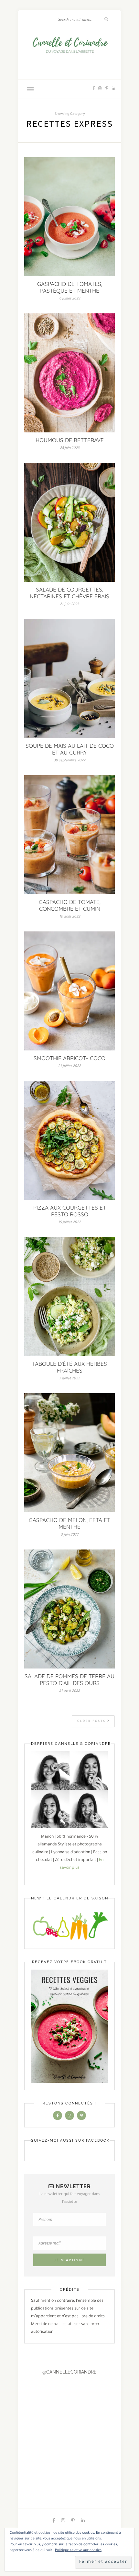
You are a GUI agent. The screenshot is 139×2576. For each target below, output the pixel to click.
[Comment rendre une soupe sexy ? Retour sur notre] (54, 2417)
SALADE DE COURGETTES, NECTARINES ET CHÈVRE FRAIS (69, 593)
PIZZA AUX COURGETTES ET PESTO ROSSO (70, 1211)
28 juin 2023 (70, 448)
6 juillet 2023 (70, 299)
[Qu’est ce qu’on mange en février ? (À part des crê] (72, 2417)
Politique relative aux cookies (78, 2550)
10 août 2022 (70, 917)
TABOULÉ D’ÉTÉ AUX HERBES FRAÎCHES (69, 1367)
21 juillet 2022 (69, 1066)
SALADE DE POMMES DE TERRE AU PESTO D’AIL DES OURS (69, 1679)
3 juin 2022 (70, 1535)
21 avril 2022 (69, 1691)
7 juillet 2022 (69, 1379)
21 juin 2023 (69, 604)
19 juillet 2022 (69, 1223)
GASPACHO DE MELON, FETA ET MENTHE (69, 1523)
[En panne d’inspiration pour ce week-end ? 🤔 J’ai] (20, 2417)
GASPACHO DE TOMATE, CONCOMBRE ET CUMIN (70, 905)
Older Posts (92, 1722)
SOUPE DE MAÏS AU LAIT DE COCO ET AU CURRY (70, 749)
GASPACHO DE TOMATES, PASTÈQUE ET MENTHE (70, 287)
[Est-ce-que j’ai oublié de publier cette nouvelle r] (37, 2417)
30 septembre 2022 (69, 761)
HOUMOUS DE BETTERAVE (70, 440)
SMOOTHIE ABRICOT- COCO (69, 1058)
